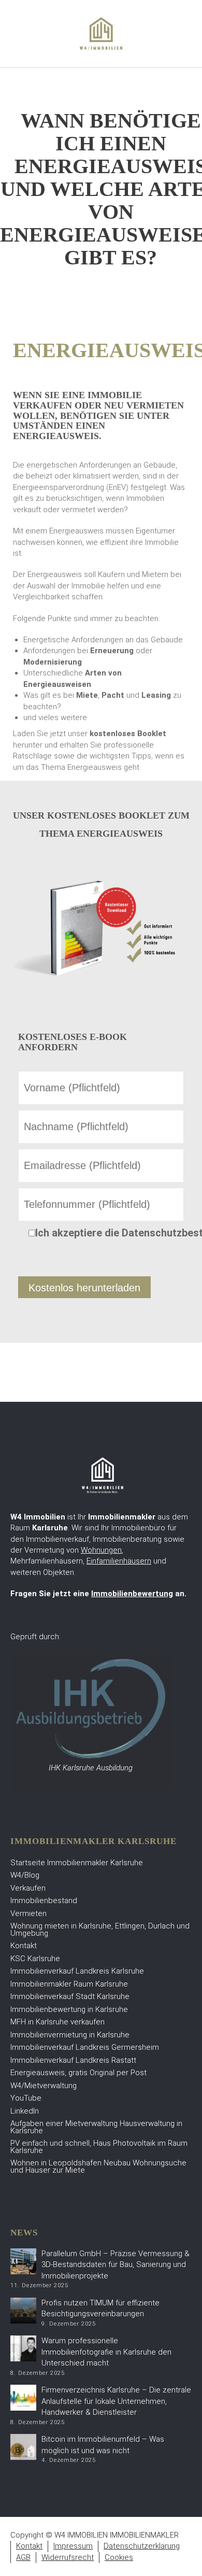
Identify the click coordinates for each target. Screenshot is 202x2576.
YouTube (26, 2098)
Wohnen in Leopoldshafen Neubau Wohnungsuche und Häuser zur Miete (98, 2166)
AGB (23, 2557)
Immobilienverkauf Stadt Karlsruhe (70, 1996)
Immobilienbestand (44, 1901)
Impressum (73, 2546)
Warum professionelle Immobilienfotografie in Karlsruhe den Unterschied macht (106, 2352)
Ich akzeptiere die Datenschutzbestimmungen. (110, 1233)
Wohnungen (101, 1550)
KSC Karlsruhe (35, 1959)
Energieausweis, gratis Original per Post (78, 2073)
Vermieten (28, 1913)
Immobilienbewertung (132, 1594)
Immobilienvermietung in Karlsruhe (70, 2035)
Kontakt (24, 1946)
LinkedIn (25, 2111)
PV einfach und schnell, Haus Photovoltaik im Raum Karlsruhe (99, 2147)
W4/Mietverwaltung (44, 2086)
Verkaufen (28, 1888)
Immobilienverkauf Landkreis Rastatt (73, 2060)
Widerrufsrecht (68, 2557)
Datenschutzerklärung (142, 2546)
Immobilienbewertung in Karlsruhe (69, 2009)
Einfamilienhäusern (119, 1561)
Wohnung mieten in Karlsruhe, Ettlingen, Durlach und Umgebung (100, 1930)
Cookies (119, 2557)
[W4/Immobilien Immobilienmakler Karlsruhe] (101, 33)
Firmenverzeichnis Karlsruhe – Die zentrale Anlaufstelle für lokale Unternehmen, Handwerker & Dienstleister (116, 2401)
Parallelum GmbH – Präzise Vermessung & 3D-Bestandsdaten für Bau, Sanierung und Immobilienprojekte (116, 2265)
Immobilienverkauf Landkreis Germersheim (85, 2047)
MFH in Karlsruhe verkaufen (57, 2022)
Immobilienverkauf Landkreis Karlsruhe (77, 1971)
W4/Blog (25, 1875)
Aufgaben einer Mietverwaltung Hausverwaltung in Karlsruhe (96, 2127)
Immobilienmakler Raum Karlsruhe (69, 1984)
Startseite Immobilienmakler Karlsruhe (77, 1863)
